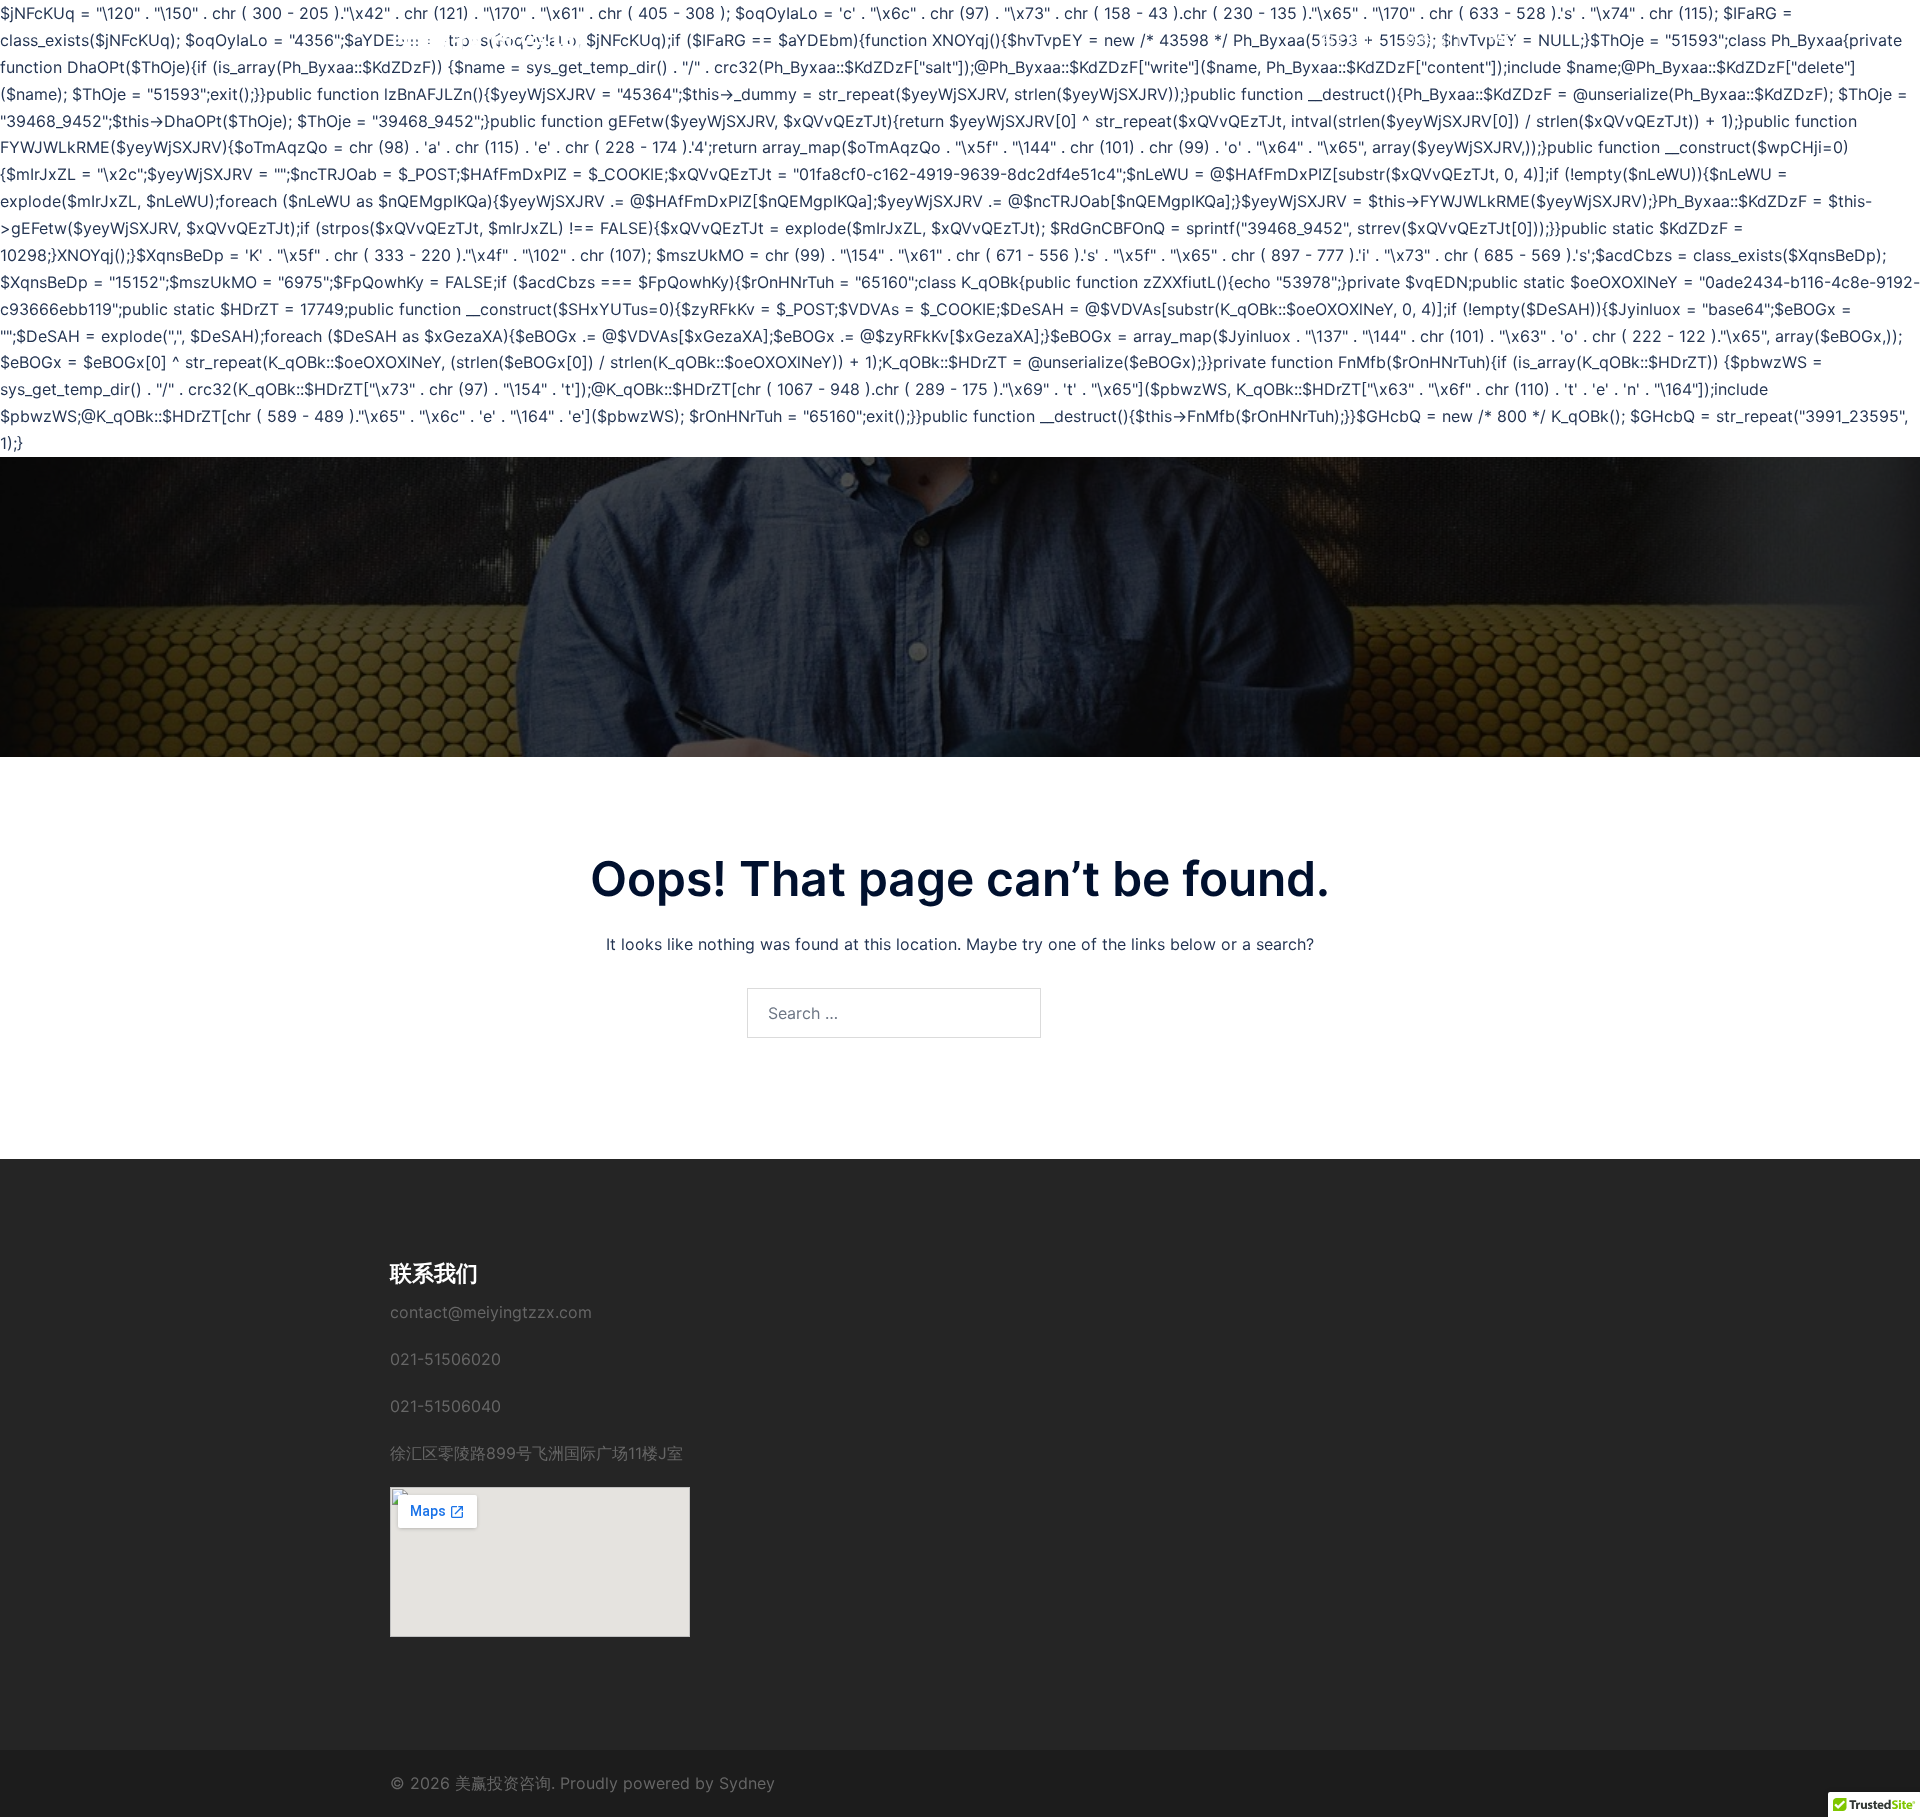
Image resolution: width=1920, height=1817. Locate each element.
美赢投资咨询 (486, 38)
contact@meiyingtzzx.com (491, 1312)
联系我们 (1432, 38)
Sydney (747, 1783)
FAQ (1502, 38)
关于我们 (1348, 38)
